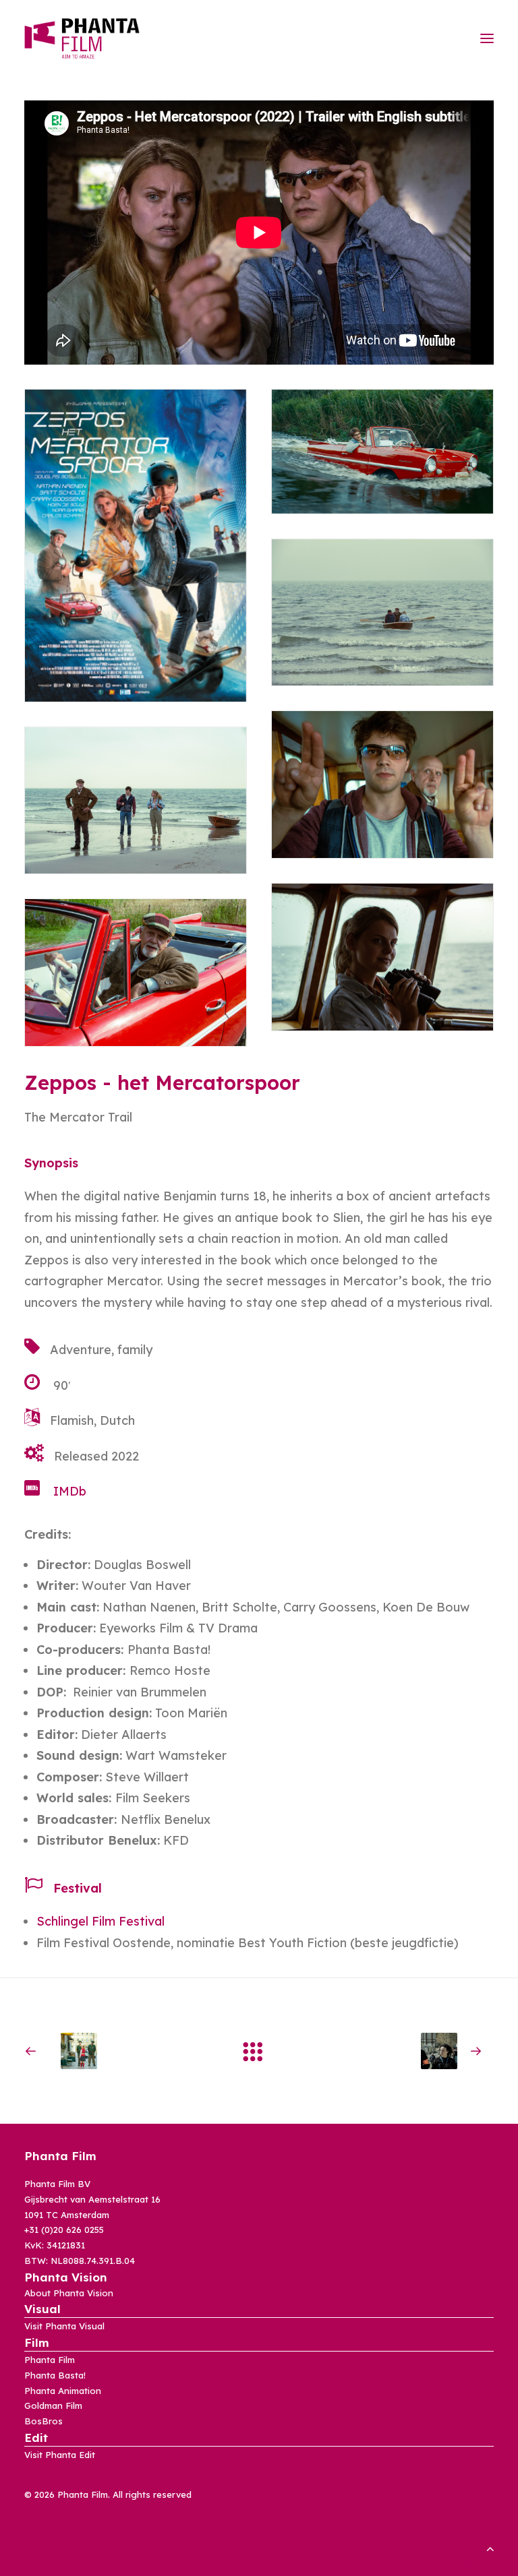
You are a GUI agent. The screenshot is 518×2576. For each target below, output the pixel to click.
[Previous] (118, 2051)
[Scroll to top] (490, 2547)
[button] (487, 38)
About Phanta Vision (69, 2293)
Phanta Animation (63, 2391)
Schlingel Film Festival (100, 1921)
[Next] (400, 2051)
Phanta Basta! (55, 2375)
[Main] (259, 2051)
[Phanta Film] (82, 38)
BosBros (44, 2421)
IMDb (70, 1491)
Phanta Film (50, 2360)
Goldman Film (53, 2405)
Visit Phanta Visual (64, 2326)
